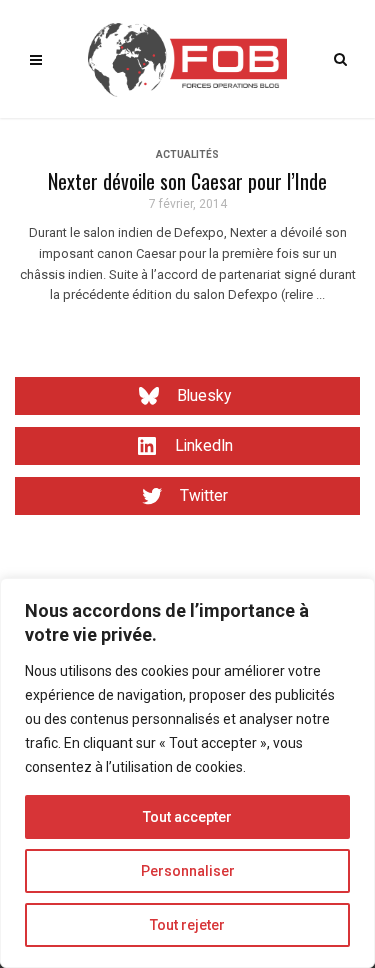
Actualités (187, 154)
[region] (187, 773)
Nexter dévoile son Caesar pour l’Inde (187, 181)
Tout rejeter (187, 925)
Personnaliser (188, 871)
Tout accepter (187, 817)
